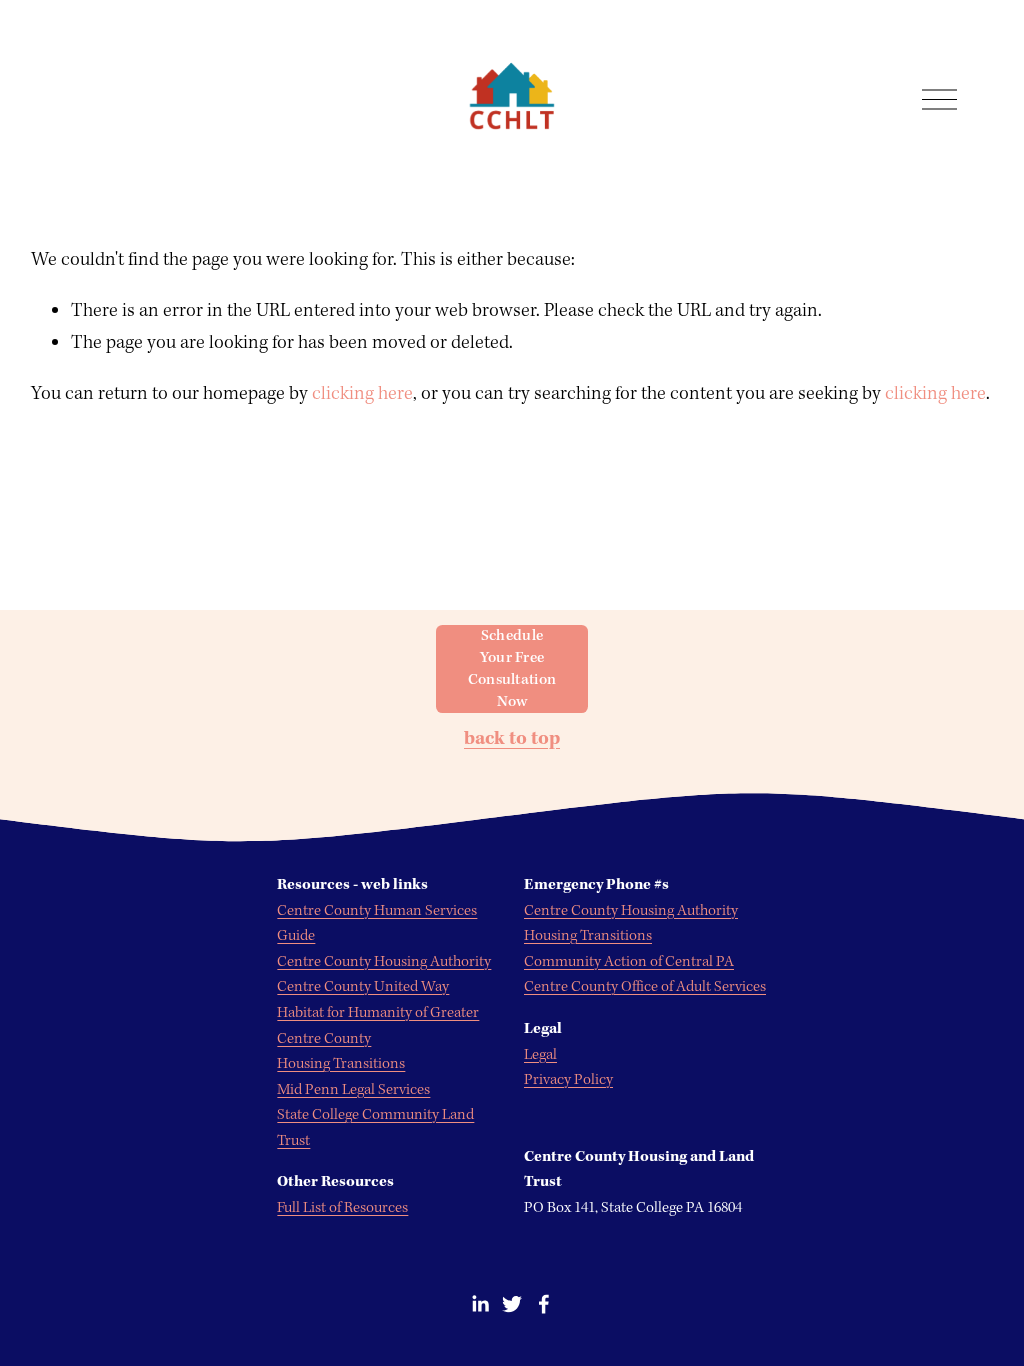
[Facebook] (544, 1304)
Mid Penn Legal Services (353, 1090)
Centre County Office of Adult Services (645, 987)
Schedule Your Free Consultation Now (512, 669)
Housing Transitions (588, 936)
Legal (540, 1055)
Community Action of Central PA (629, 962)
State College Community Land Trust (375, 1128)
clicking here (362, 394)
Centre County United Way (363, 987)
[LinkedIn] (480, 1304)
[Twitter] (512, 1304)
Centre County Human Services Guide (377, 924)
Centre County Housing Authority (631, 911)
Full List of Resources (342, 1208)
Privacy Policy (568, 1080)
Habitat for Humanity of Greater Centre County (378, 1026)
